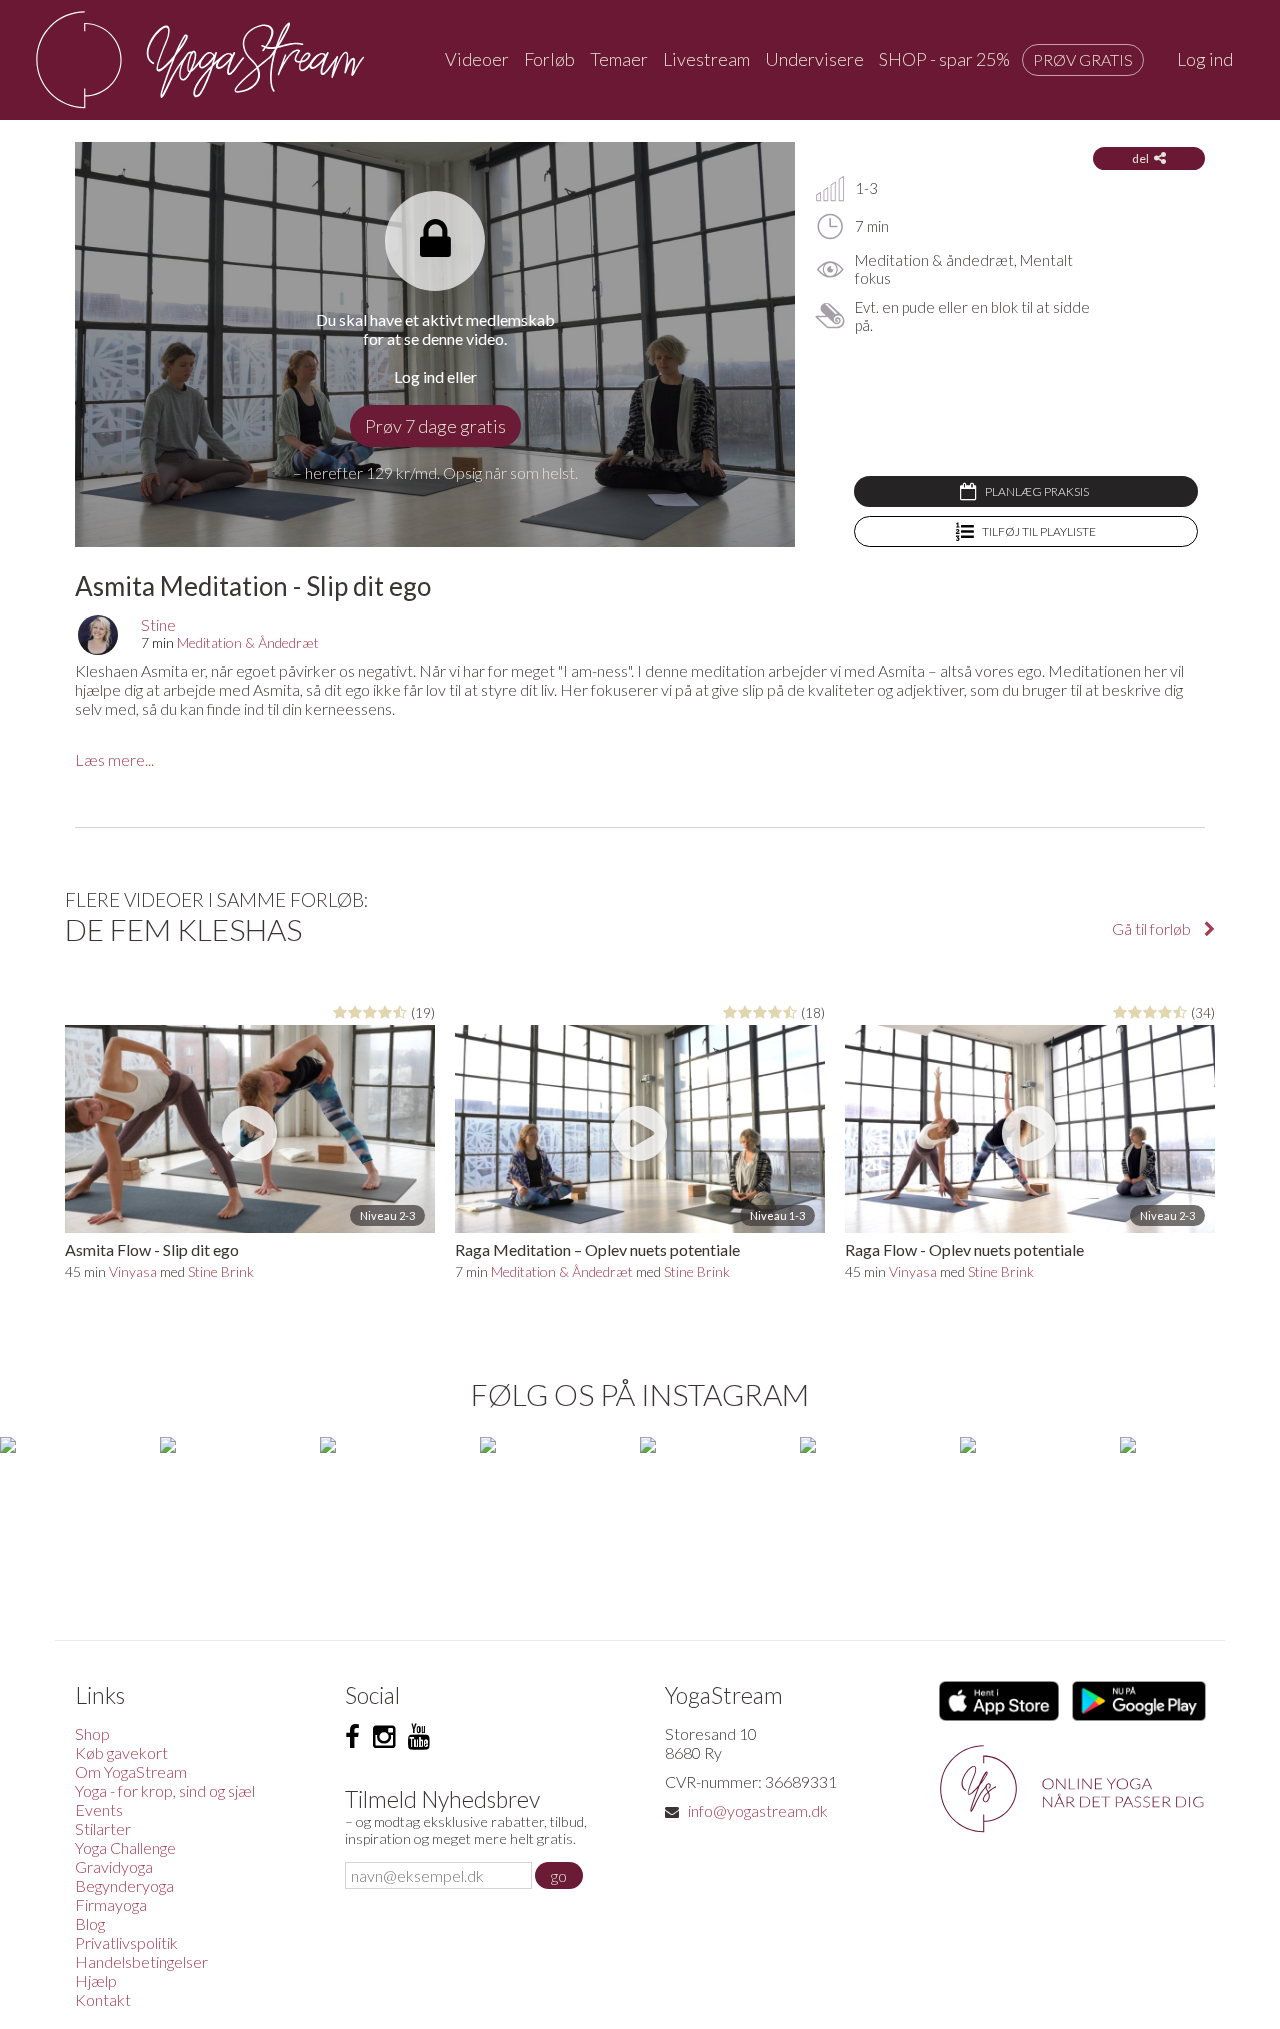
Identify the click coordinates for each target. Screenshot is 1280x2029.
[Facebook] (352, 1737)
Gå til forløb (1153, 928)
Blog (90, 1923)
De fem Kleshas (183, 929)
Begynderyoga (124, 1885)
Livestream (706, 59)
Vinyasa (133, 1271)
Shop (92, 1733)
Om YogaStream (131, 1771)
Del (1140, 158)
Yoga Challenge (125, 1847)
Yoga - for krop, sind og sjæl (165, 1790)
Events (99, 1809)
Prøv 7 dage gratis (435, 426)
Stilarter (103, 1828)
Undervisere (814, 59)
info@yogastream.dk (758, 1810)
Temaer (619, 59)
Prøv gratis (1083, 59)
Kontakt (103, 1999)
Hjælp (96, 1980)
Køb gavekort (121, 1752)
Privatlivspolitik (126, 1942)
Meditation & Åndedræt (248, 642)
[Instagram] (384, 1737)
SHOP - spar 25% (944, 59)
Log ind (1205, 59)
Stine (158, 624)
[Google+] (419, 1737)
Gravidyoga (114, 1866)
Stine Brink (221, 1271)
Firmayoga (111, 1904)
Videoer (477, 59)
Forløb (549, 59)
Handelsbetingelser (141, 1961)
